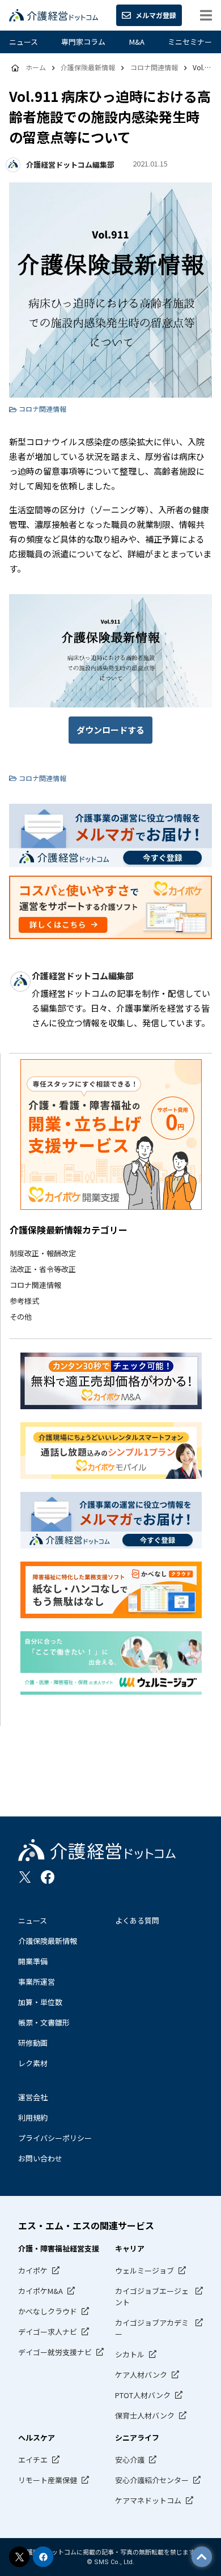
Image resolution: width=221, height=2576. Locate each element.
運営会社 (33, 2097)
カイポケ (33, 2270)
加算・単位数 (40, 2002)
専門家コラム (83, 42)
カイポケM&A (41, 2291)
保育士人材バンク (145, 2415)
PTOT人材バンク (143, 2395)
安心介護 (130, 2460)
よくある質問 (137, 1920)
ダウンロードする (110, 730)
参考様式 (24, 1301)
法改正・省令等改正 (43, 1269)
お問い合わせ (40, 2158)
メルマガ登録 (156, 15)
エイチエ (33, 2460)
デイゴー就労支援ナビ (55, 2352)
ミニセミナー (190, 42)
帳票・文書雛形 (44, 2022)
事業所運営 (37, 1982)
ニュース (24, 42)
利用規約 (33, 2117)
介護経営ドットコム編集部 (70, 165)
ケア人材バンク (141, 2375)
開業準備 (33, 1961)
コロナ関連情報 (35, 1285)
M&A (137, 42)
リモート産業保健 (48, 2480)
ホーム (36, 67)
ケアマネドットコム (148, 2500)
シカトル (130, 2354)
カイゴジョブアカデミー (152, 2328)
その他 (21, 1317)
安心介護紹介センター (152, 2480)
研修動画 (33, 2043)
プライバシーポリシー (55, 2138)
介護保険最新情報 (48, 1941)
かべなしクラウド (48, 2311)
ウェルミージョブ (144, 2270)
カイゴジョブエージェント (152, 2296)
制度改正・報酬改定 (43, 1253)
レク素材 (33, 2063)
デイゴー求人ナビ (48, 2332)
